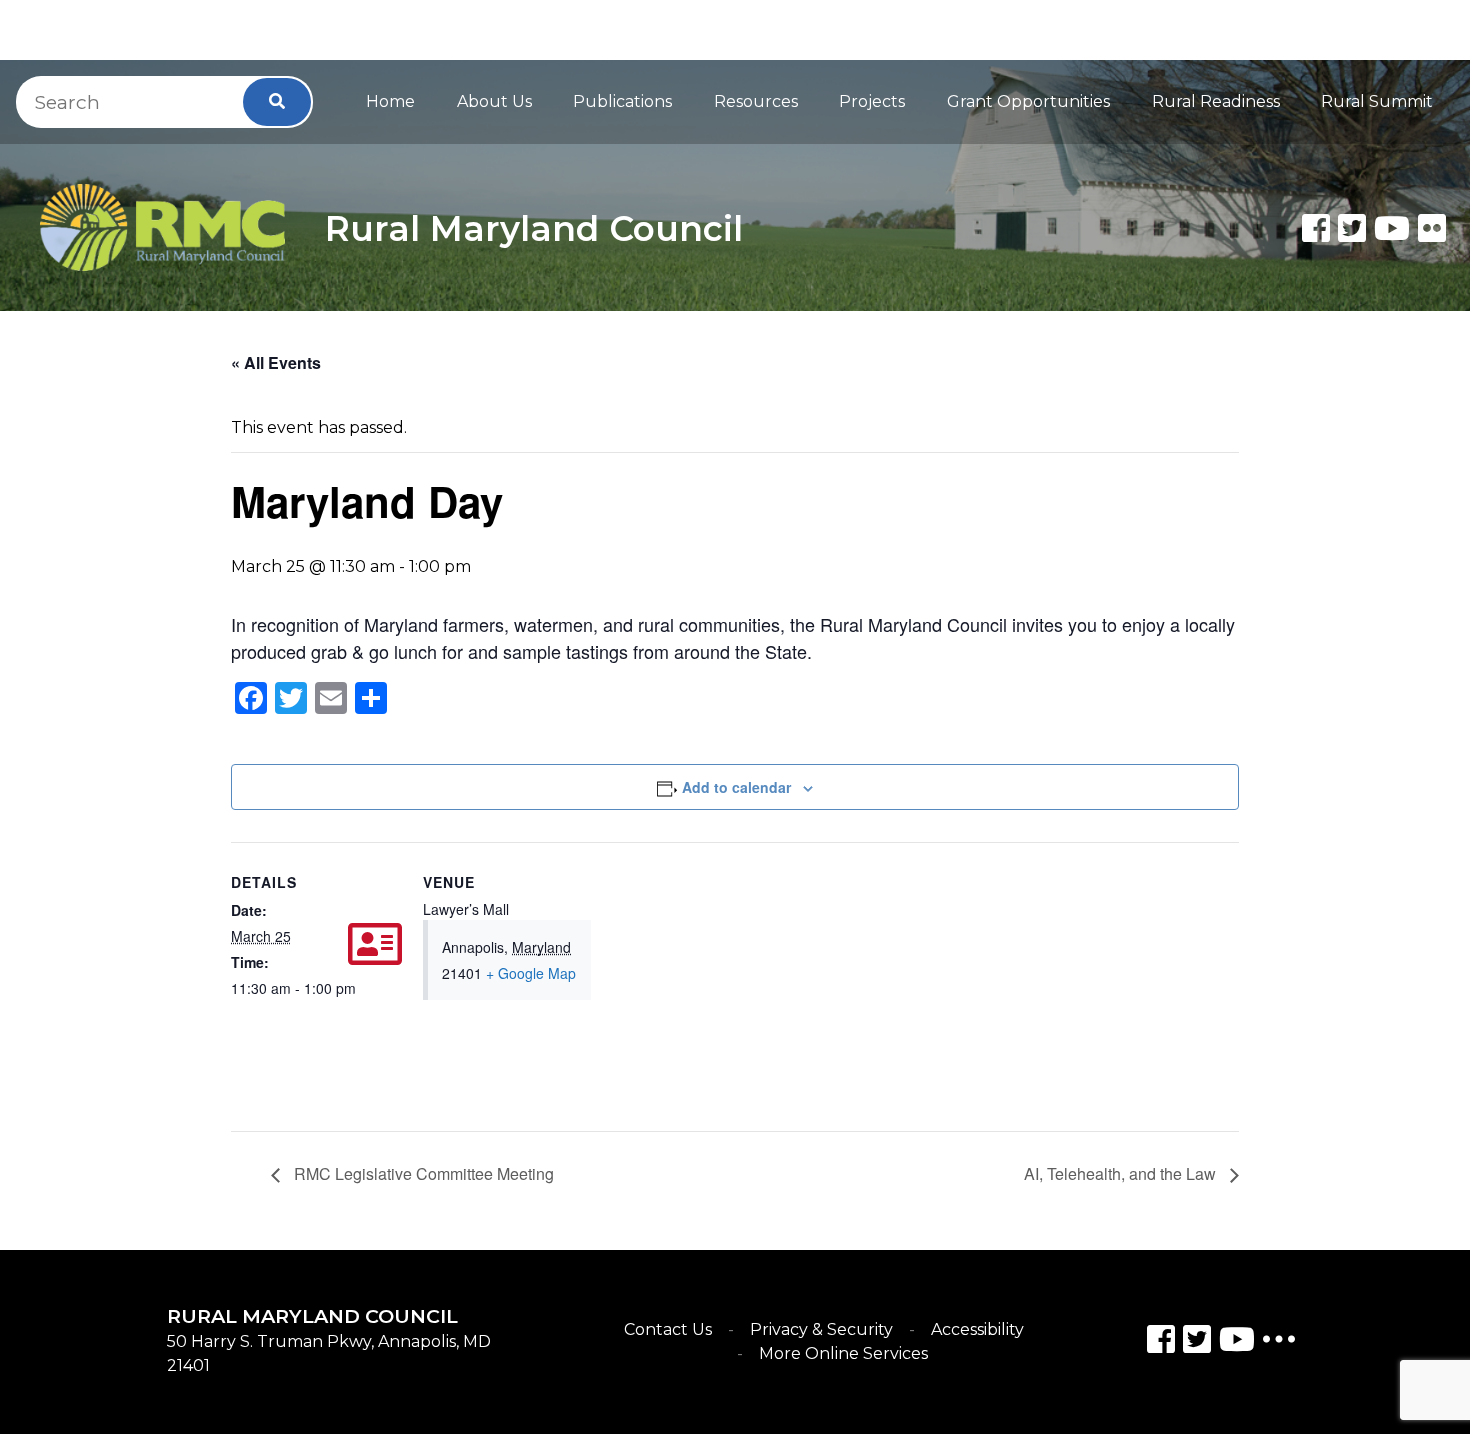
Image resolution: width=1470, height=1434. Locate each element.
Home (390, 101)
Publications (622, 101)
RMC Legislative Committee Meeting (422, 1173)
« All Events (276, 362)
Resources (756, 101)
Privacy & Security (821, 1329)
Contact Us (668, 1329)
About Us (494, 101)
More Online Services (843, 1353)
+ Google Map (531, 973)
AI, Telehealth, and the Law (1122, 1173)
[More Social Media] (1279, 1343)
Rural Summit (1377, 101)
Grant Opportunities (1028, 101)
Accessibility (977, 1329)
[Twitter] (1352, 228)
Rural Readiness (1216, 101)
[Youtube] (1392, 228)
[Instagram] (1197, 1342)
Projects (872, 101)
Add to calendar (736, 787)
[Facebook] (1316, 228)
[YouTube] (1237, 1342)
